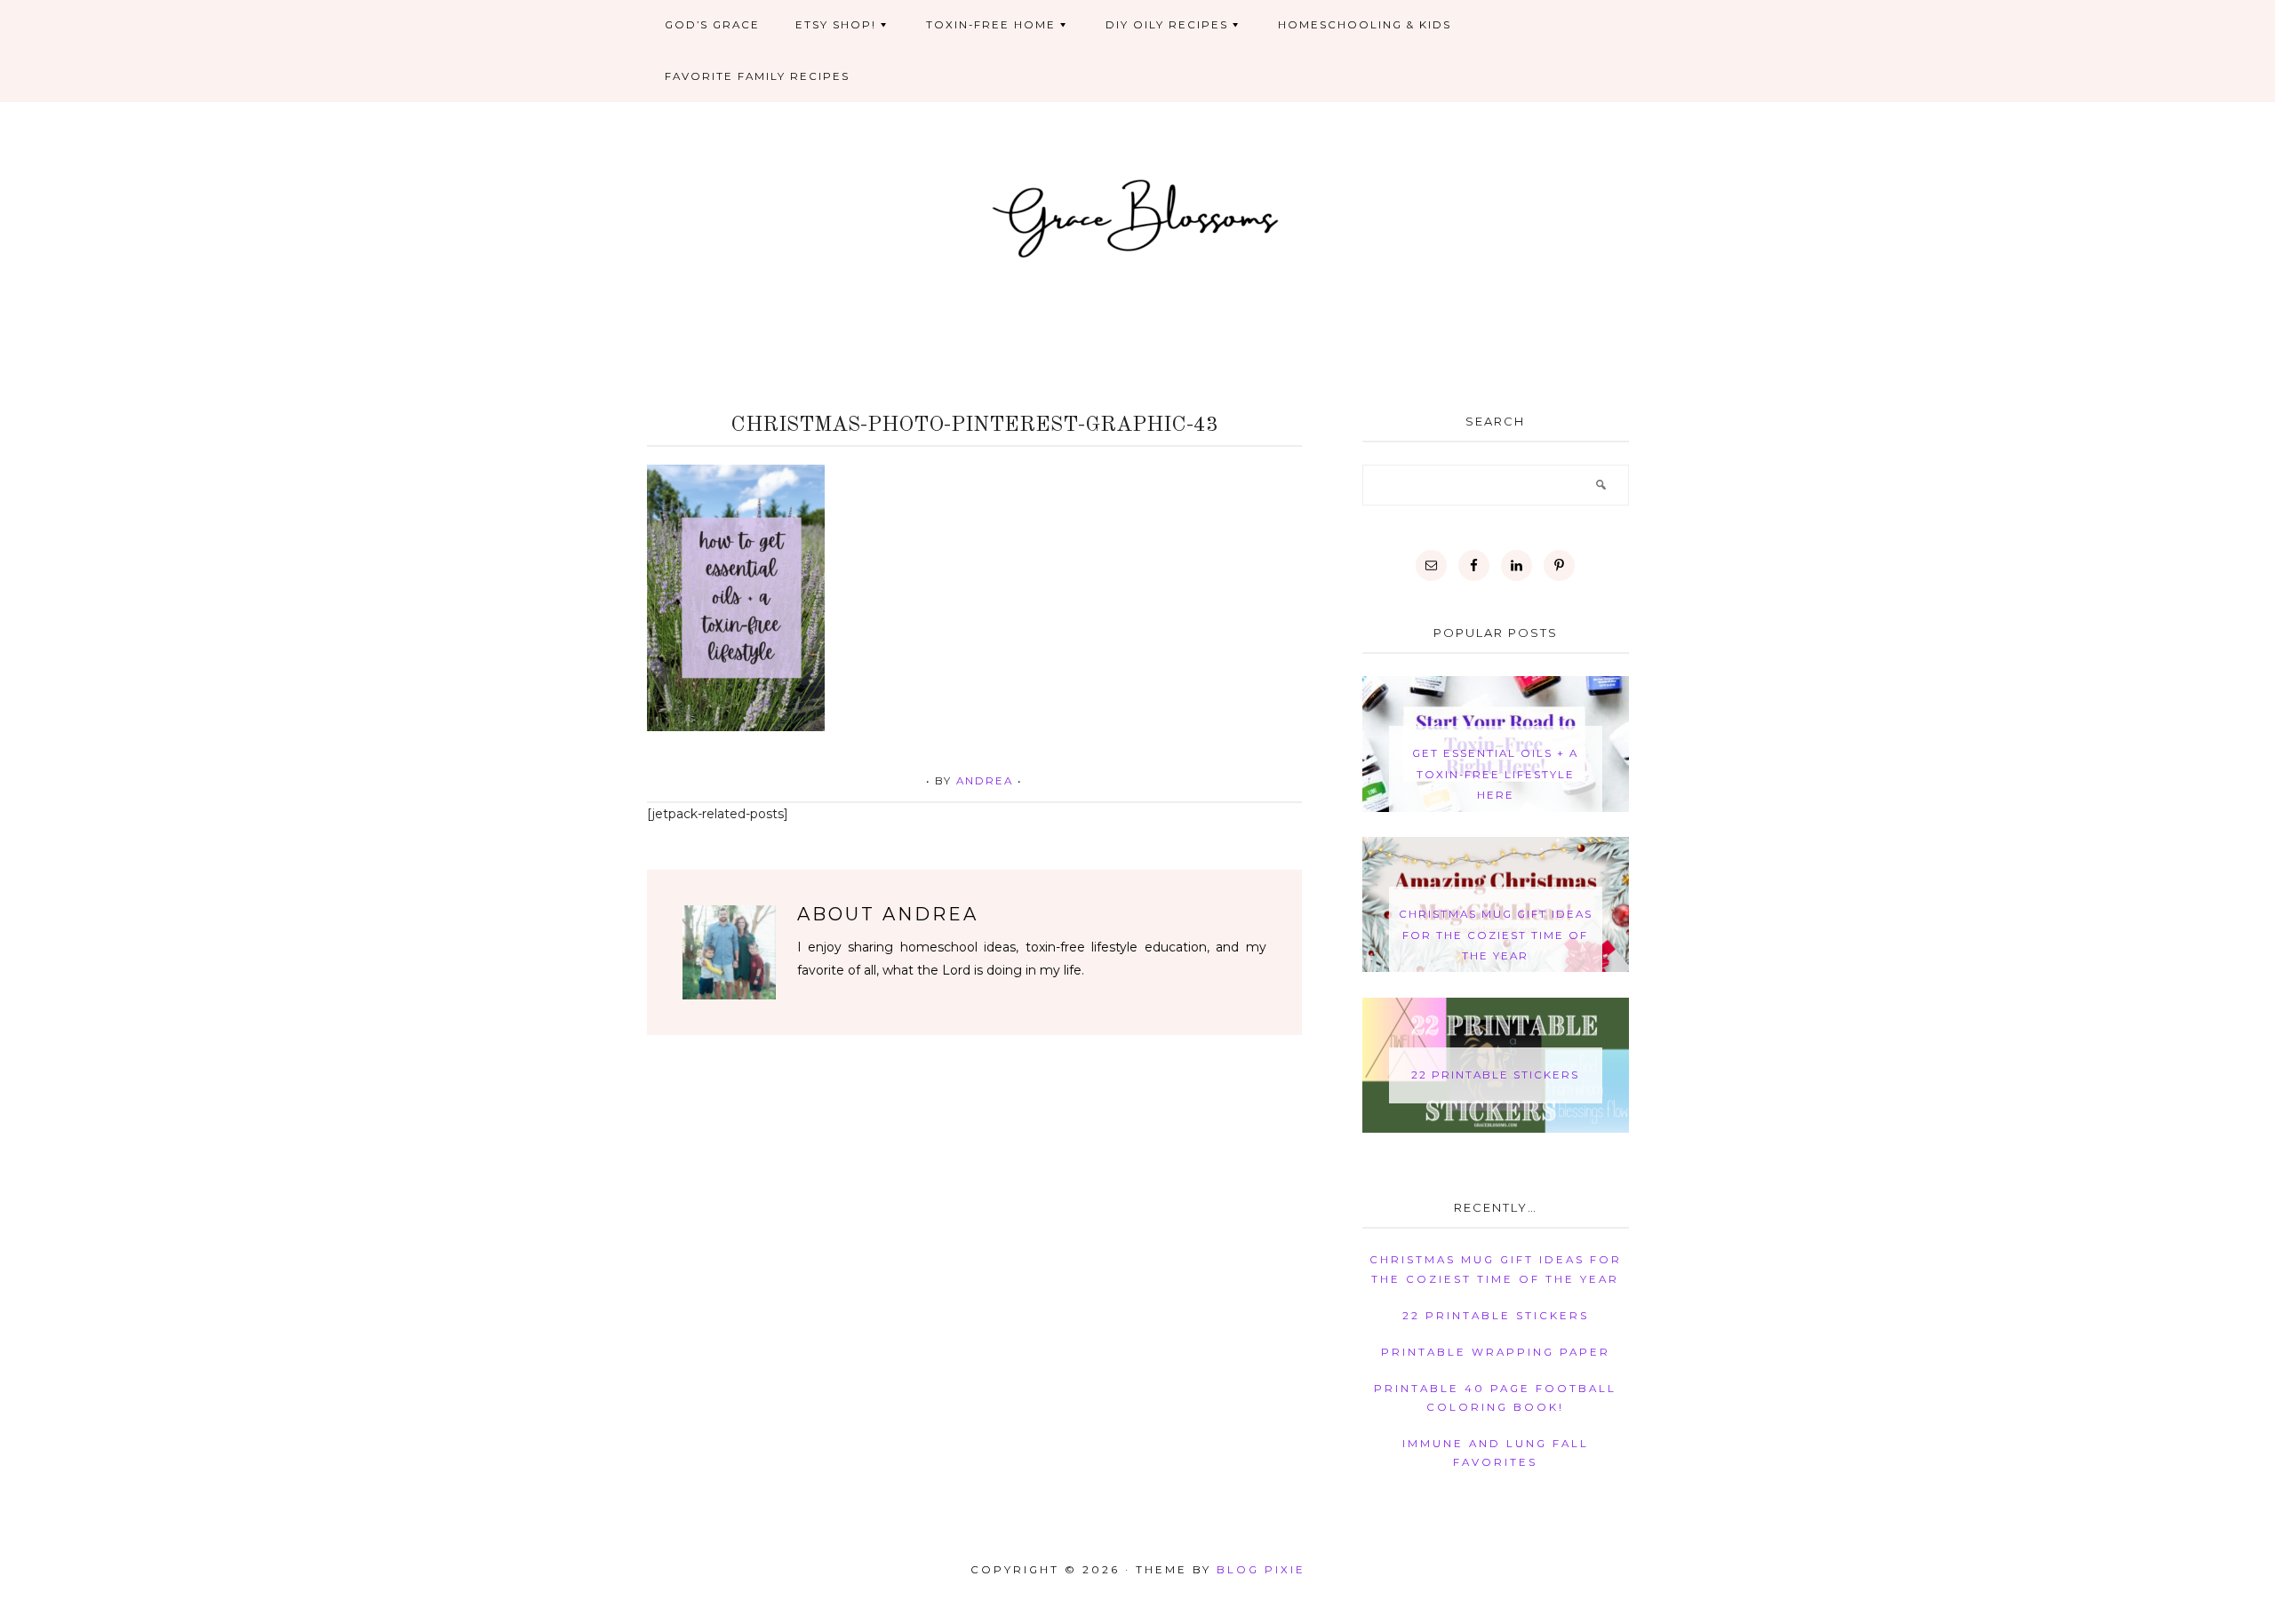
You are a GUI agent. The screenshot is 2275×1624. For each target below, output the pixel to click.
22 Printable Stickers (1495, 1075)
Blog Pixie (1261, 1570)
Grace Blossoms (1138, 216)
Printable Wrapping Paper (1496, 1352)
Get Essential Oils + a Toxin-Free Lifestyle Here (1495, 774)
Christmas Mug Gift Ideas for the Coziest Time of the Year (1496, 935)
